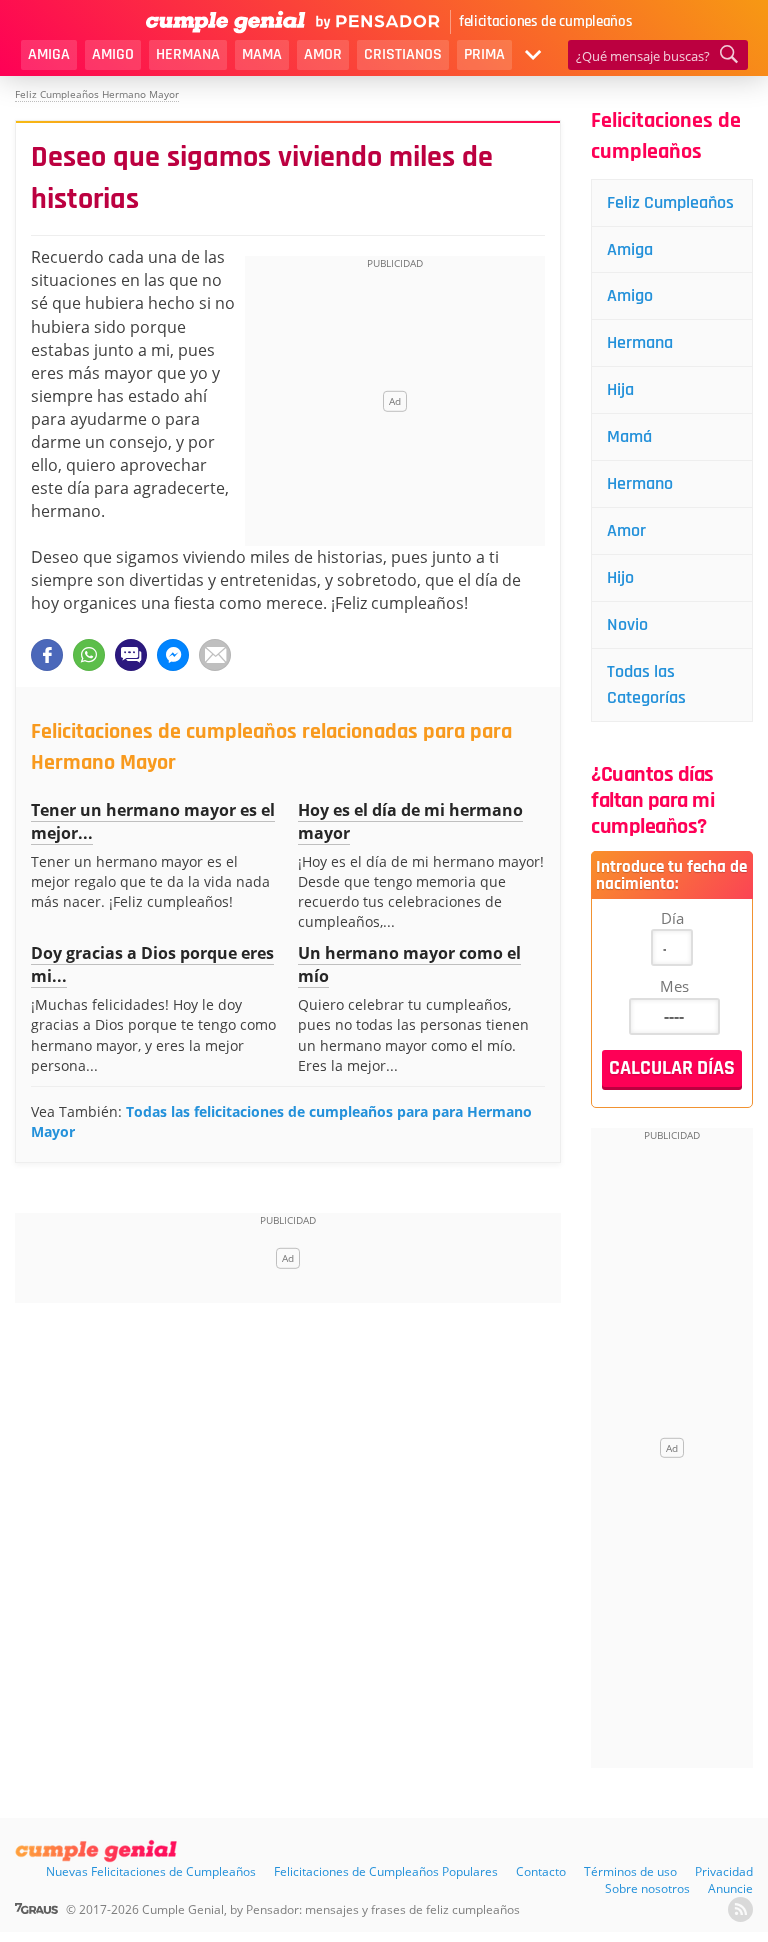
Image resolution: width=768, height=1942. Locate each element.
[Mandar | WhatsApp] (89, 655)
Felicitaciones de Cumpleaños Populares (386, 1871)
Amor (323, 54)
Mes (674, 986)
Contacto (541, 1871)
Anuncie (730, 1888)
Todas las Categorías (646, 684)
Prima (484, 54)
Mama (262, 54)
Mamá (629, 436)
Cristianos (403, 54)
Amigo (113, 54)
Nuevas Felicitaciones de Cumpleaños (151, 1871)
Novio (627, 624)
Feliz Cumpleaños (670, 202)
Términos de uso (630, 1871)
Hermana (188, 54)
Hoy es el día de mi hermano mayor (410, 821)
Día (672, 918)
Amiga (49, 54)
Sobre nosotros (647, 1888)
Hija (620, 389)
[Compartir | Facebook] (47, 655)
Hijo (620, 577)
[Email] (215, 655)
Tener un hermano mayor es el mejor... (153, 821)
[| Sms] (131, 655)
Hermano (640, 483)
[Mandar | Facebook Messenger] (173, 655)
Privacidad (724, 1871)
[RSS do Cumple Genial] (740, 1909)
